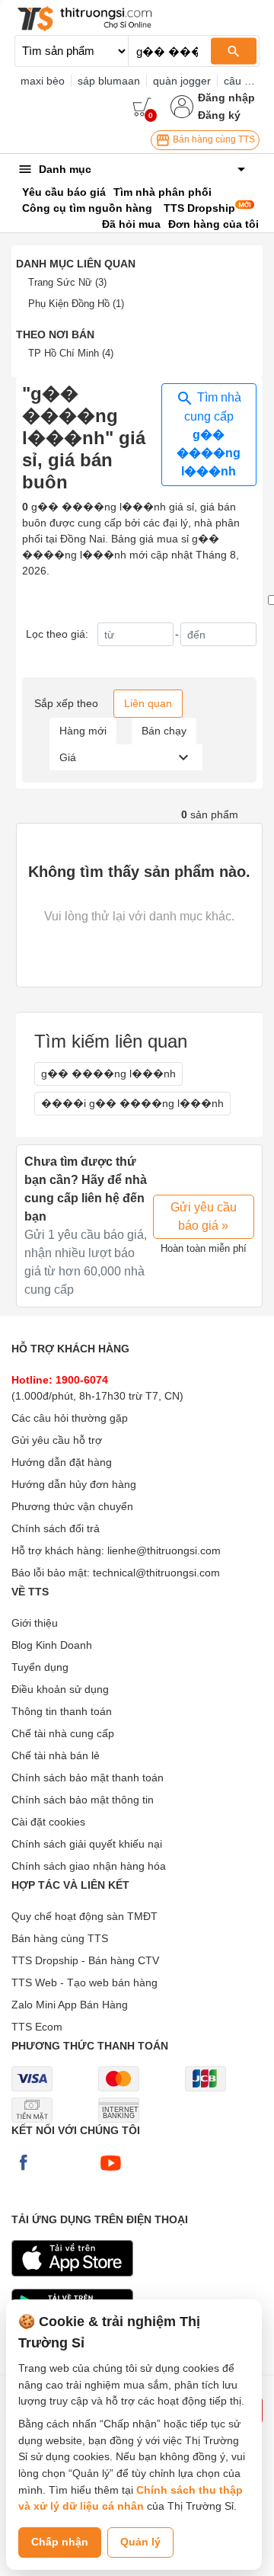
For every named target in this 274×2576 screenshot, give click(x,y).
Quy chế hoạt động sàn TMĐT (84, 1916)
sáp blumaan (109, 81)
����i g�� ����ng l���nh (132, 1103)
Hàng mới (83, 731)
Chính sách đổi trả (56, 1528)
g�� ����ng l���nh (108, 1074)
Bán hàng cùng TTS (213, 139)
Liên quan (148, 703)
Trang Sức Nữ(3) (67, 282)
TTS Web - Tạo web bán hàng (84, 1982)
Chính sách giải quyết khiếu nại (87, 1844)
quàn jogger (182, 81)
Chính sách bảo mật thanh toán (88, 1778)
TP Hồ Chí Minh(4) (71, 353)
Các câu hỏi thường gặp (70, 1418)
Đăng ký (219, 115)
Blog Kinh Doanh (52, 1645)
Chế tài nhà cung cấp (63, 1733)
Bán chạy (164, 731)
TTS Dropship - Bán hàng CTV (85, 1960)
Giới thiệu (35, 1623)
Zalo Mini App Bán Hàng (70, 2005)
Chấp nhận (60, 2542)
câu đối (241, 81)
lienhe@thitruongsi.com (164, 1550)
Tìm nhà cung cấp (209, 434)
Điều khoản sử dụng (60, 1689)
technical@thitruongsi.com (156, 1573)
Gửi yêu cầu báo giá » (204, 1216)
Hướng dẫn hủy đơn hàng (74, 1484)
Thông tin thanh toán (62, 1711)
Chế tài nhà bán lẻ (56, 1755)
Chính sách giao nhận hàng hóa (89, 1866)
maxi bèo (43, 81)
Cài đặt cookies (48, 1822)
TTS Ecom (37, 2027)
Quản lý (140, 2542)
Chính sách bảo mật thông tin (83, 1800)
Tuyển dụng (40, 1667)
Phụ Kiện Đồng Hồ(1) (76, 304)
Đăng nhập (226, 98)
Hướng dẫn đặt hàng (62, 1462)
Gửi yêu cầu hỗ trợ (57, 1440)
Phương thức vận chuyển (72, 1506)
